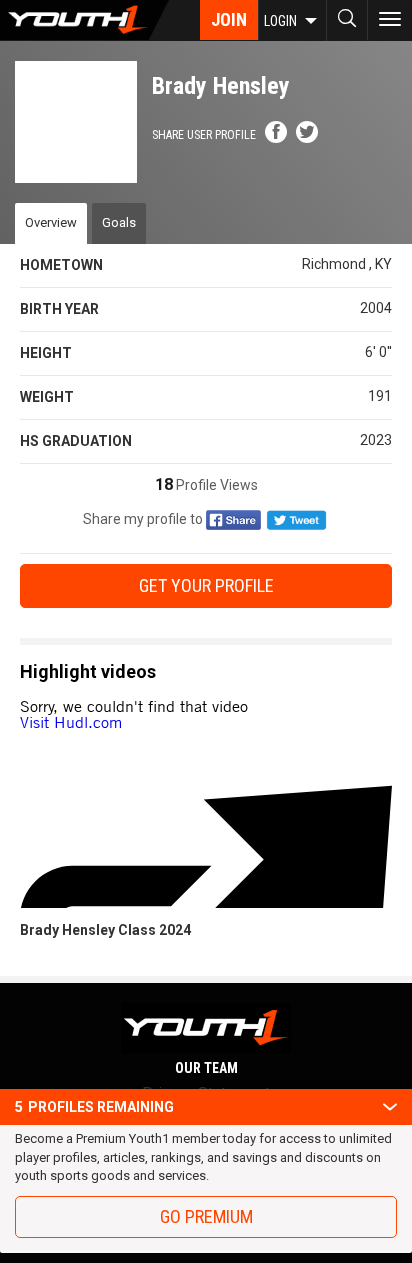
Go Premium (206, 1216)
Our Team (206, 1068)
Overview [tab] (51, 222)
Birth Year (59, 309)
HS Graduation (76, 441)
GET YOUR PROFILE (206, 585)
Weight (47, 397)
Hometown (61, 265)
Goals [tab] (119, 222)
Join (229, 19)
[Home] (84, 20)
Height (46, 353)
